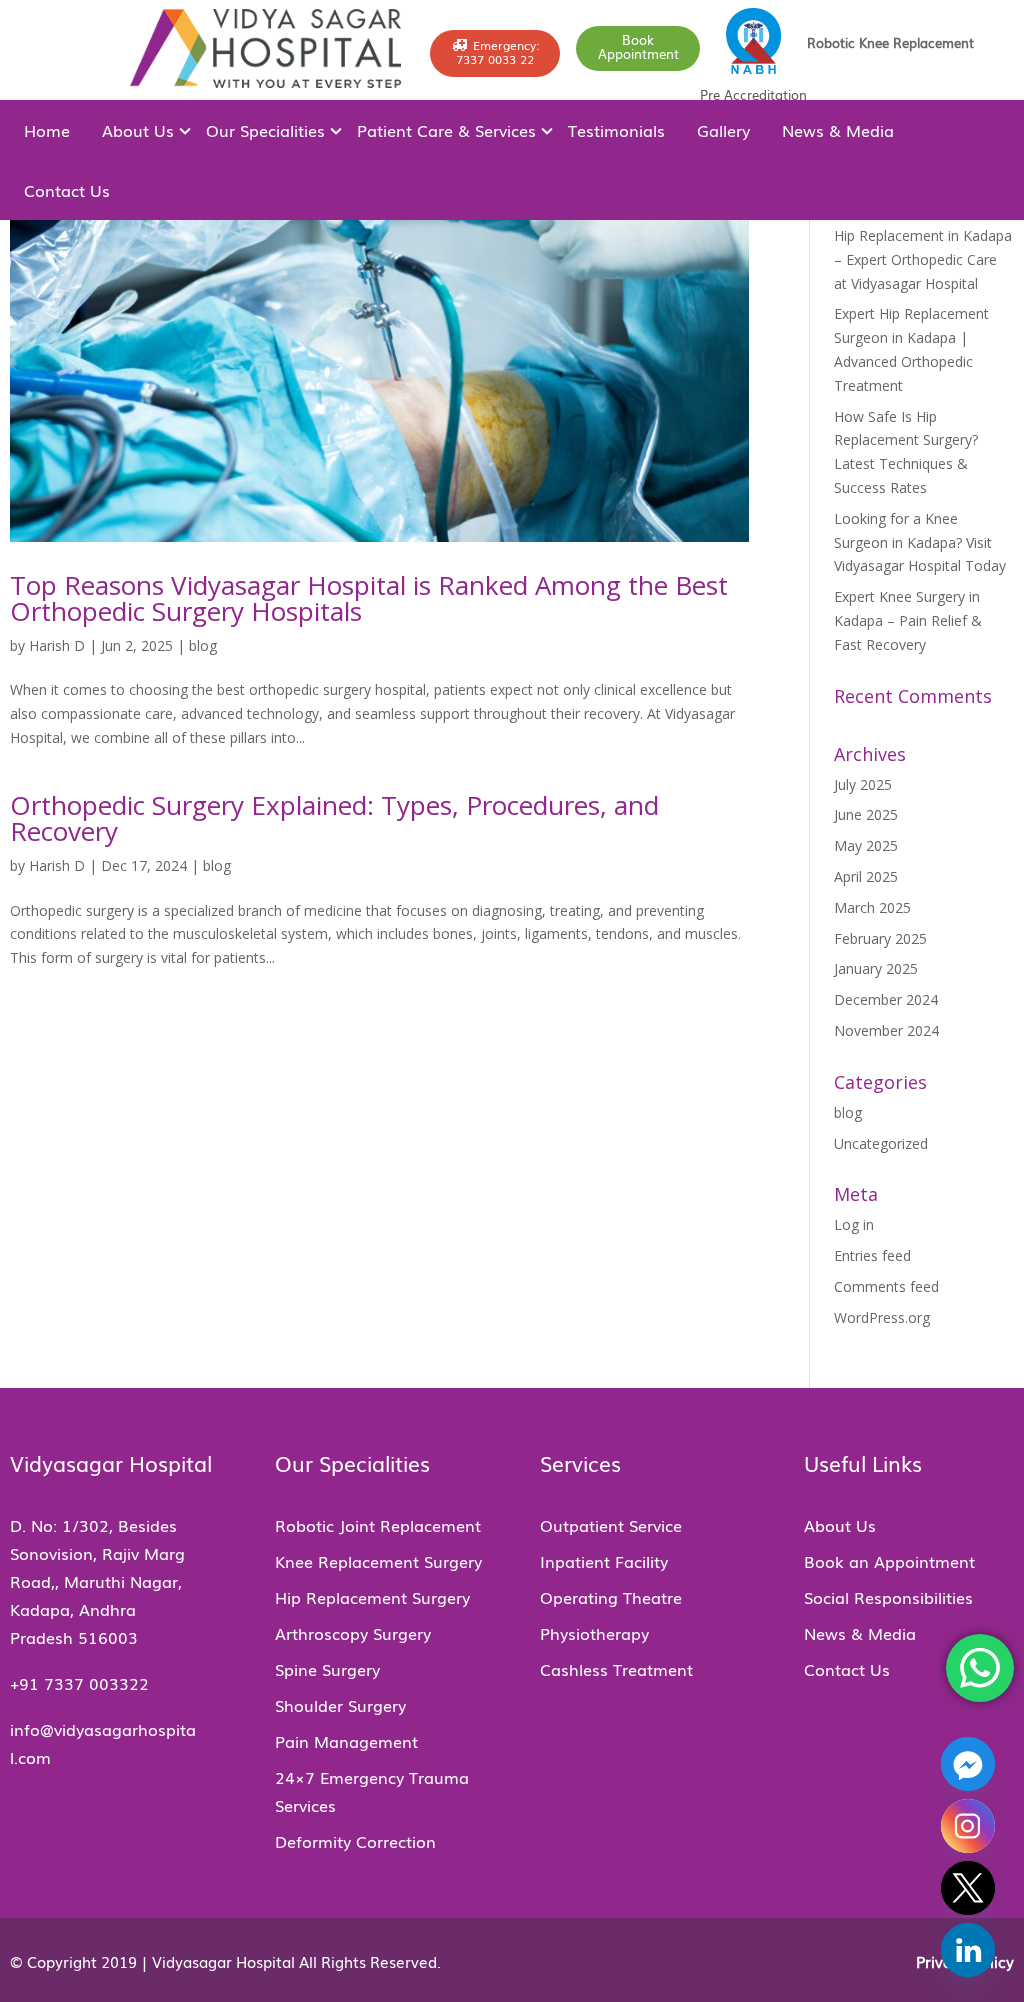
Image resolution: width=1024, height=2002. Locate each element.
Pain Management (346, 1741)
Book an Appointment (889, 1561)
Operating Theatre (611, 1597)
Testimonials (616, 130)
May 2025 (866, 845)
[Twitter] (968, 1888)
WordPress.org (882, 1317)
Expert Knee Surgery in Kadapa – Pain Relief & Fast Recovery (908, 620)
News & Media (838, 130)
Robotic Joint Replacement (378, 1525)
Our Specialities (265, 130)
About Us (138, 130)
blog (203, 645)
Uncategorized (881, 1143)
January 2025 (876, 968)
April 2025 (866, 876)
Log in (854, 1224)
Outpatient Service (611, 1525)
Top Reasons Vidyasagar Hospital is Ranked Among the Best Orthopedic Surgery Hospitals (369, 598)
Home (47, 130)
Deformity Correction (355, 1841)
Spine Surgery (327, 1669)
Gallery (723, 130)
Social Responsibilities (888, 1597)
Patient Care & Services (446, 130)
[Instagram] (968, 1826)
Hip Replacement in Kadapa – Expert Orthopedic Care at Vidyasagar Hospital (923, 259)
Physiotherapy (594, 1633)
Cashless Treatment (616, 1669)
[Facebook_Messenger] (968, 1764)
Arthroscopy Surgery (353, 1633)
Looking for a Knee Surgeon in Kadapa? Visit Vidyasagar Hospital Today (920, 542)
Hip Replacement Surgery (372, 1597)
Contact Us (67, 190)
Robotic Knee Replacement (890, 42)
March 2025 (872, 907)
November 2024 (886, 1030)
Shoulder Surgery (340, 1705)
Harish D (57, 645)
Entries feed (872, 1255)
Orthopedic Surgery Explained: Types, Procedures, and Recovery (334, 818)
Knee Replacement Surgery (378, 1561)
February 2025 (880, 938)
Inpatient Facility (604, 1561)
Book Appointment (638, 46)
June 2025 (866, 814)
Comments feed (886, 1286)
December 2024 (886, 999)
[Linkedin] (968, 1950)
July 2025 (863, 784)
